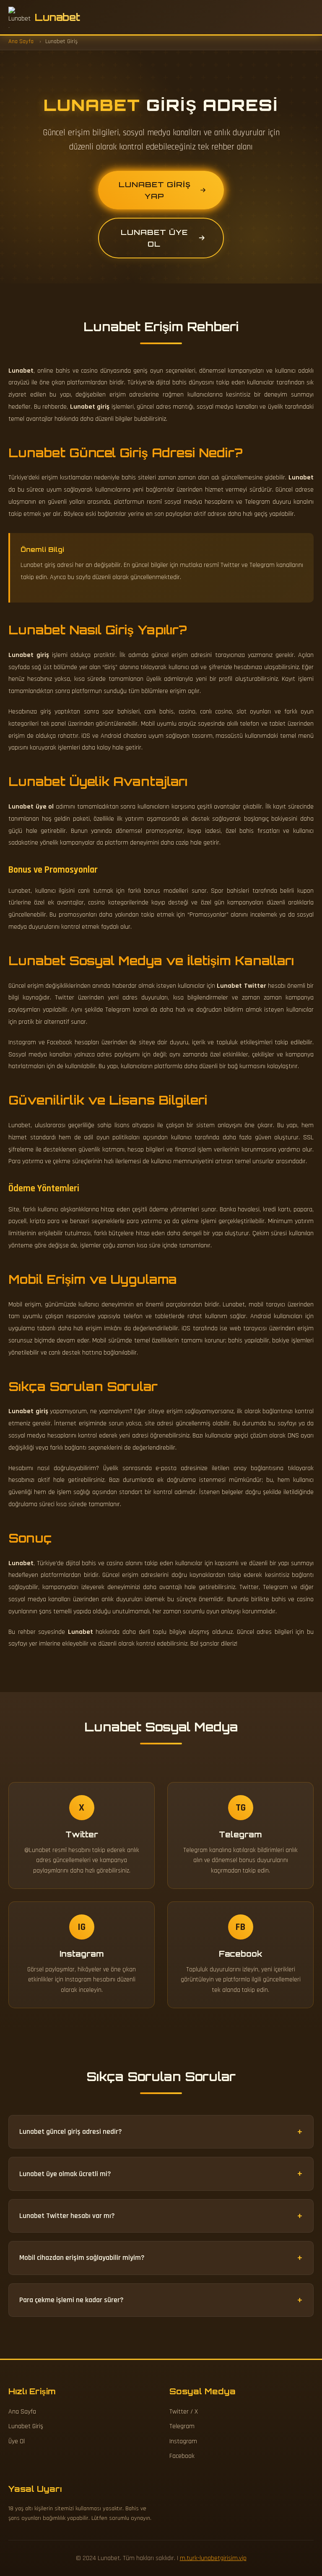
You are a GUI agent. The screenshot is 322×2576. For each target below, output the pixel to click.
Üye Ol (17, 2441)
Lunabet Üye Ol (154, 238)
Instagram (183, 2441)
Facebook (182, 2456)
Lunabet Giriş (26, 2426)
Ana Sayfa (22, 2412)
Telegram (182, 2426)
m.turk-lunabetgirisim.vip (213, 2558)
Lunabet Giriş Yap (155, 190)
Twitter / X (184, 2412)
